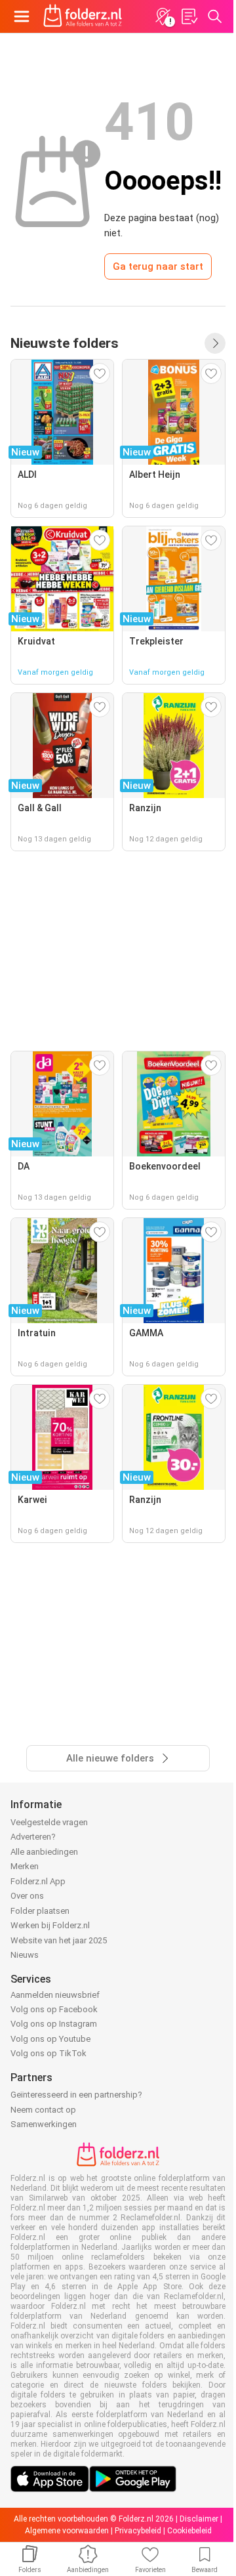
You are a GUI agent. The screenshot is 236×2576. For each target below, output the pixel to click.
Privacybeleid (138, 2531)
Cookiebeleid (189, 2531)
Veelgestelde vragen (49, 1822)
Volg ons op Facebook (54, 2009)
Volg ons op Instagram (54, 2024)
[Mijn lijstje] (189, 16)
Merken (25, 1866)
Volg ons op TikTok (49, 2053)
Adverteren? (33, 1837)
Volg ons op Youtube (50, 2039)
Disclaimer (199, 2519)
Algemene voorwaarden (67, 2531)
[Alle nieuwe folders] (215, 343)
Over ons (27, 1896)
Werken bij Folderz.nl (50, 1925)
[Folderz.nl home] (83, 16)
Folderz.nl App (38, 1881)
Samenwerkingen (44, 2124)
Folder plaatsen (40, 1911)
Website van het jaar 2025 (59, 1940)
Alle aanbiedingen (44, 1852)
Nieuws (25, 1955)
